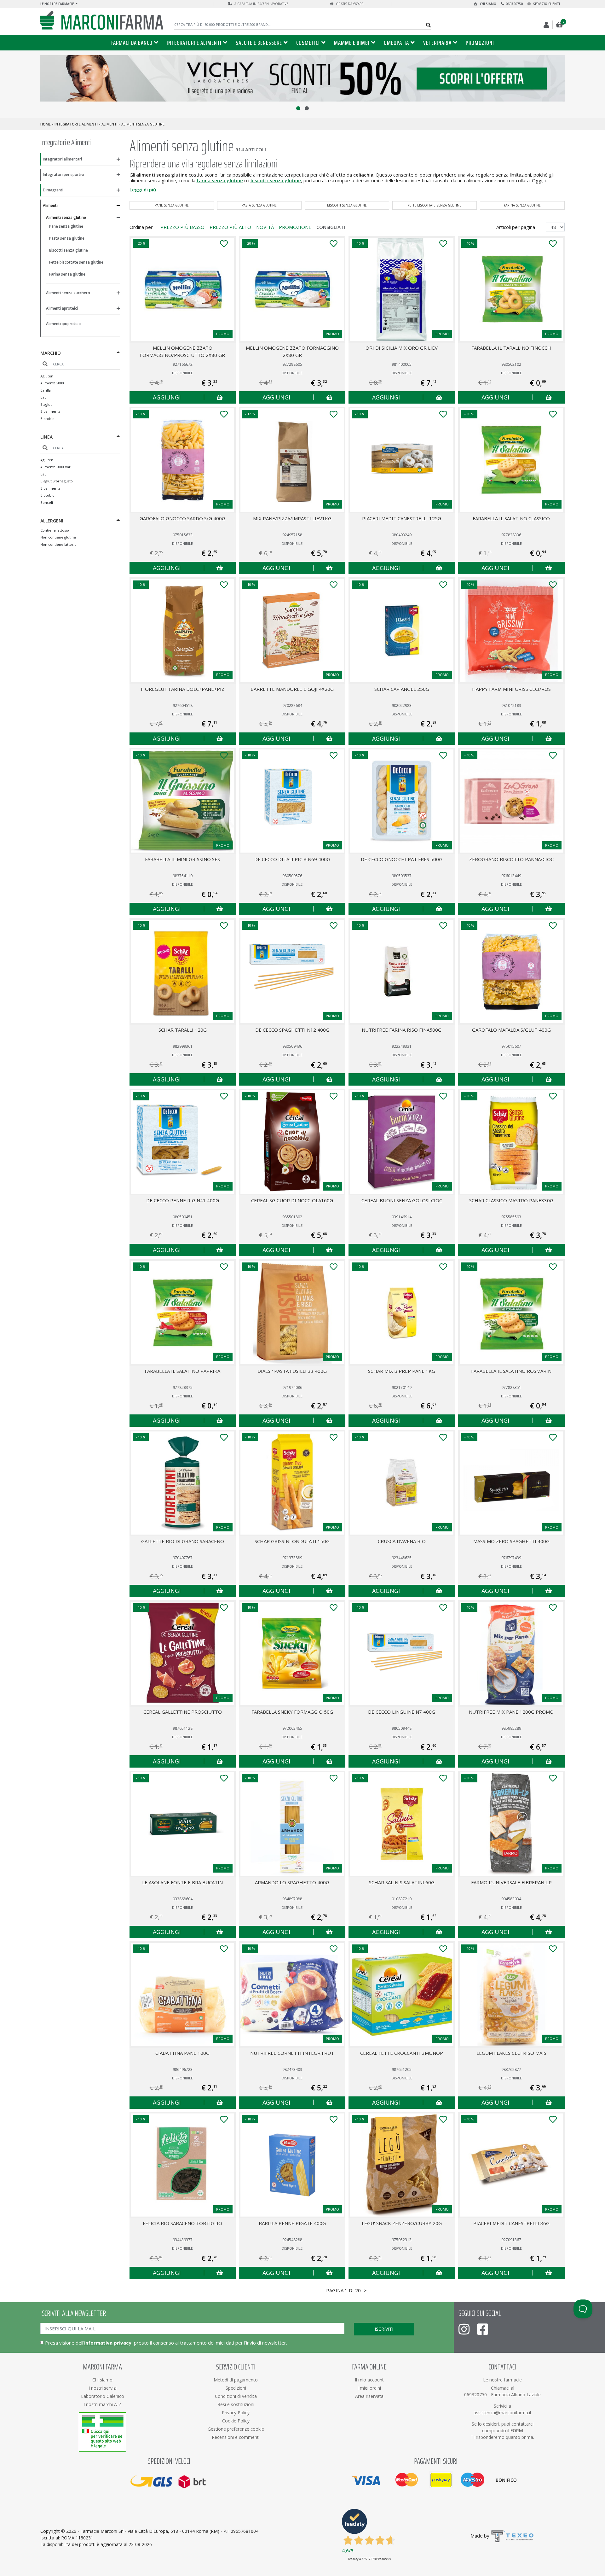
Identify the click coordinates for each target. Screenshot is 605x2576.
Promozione (295, 227)
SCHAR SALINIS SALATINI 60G (402, 1882)
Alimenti (109, 124)
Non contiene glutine (58, 537)
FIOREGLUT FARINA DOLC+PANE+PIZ (183, 689)
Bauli (44, 397)
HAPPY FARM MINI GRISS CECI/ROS (511, 689)
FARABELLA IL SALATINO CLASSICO (511, 518)
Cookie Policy (236, 2421)
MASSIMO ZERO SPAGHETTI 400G (511, 1541)
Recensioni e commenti (236, 2437)
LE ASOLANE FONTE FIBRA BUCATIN (182, 1882)
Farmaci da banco (132, 43)
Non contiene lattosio (58, 544)
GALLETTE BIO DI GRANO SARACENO (183, 1541)
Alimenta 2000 (52, 383)
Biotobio (47, 419)
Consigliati (331, 227)
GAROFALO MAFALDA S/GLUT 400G (511, 1030)
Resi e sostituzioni (236, 2404)
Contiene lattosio (55, 530)
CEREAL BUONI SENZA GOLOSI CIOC (402, 1200)
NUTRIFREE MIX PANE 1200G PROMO (511, 1712)
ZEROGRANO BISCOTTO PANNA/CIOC (511, 859)
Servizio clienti (546, 4)
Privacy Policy (236, 2413)
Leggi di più (143, 189)
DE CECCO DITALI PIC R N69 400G (292, 859)
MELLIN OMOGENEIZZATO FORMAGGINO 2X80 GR (292, 351)
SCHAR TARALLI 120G (183, 1030)
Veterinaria (437, 43)
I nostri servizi (103, 2388)
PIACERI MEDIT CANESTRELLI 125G (402, 518)
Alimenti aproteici (62, 308)
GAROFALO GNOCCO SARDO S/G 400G (182, 518)
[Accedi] (547, 25)
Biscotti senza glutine (69, 250)
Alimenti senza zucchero (68, 293)
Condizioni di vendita (236, 2396)
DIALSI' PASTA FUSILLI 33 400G (292, 1371)
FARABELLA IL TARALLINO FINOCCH (511, 348)
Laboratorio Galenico (103, 2396)
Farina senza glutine (67, 274)
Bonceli (47, 502)
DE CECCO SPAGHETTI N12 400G (292, 1030)
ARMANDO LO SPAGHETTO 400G (292, 1882)
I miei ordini (369, 2388)
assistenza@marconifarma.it (503, 2413)
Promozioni (480, 43)
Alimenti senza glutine (66, 217)
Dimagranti (53, 190)
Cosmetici (308, 43)
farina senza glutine (220, 180)
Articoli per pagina (516, 227)
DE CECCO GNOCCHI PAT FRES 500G (402, 859)
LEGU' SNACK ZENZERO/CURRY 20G (402, 2223)
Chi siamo (488, 4)
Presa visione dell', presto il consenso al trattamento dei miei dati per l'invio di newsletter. (166, 2343)
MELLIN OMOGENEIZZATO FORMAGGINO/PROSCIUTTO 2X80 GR (182, 351)
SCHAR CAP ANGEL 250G (402, 689)
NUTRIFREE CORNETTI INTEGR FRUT (292, 2053)
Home (46, 124)
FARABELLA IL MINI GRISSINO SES (182, 859)
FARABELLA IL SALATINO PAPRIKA (182, 1371)
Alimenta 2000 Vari (56, 467)
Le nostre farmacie (502, 2380)
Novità (265, 227)
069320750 (514, 4)
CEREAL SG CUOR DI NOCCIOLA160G (292, 1200)
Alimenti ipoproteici (64, 324)
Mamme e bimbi (352, 43)
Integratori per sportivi (63, 175)
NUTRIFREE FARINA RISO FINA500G (402, 1030)
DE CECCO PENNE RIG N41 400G (183, 1200)
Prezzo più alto (230, 227)
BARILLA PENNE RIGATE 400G (292, 2223)
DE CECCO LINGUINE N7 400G (402, 1712)
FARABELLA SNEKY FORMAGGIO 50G (292, 1712)
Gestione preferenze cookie (236, 2429)
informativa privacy (108, 2343)
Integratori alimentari (62, 159)
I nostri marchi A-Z (102, 2404)
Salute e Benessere (259, 43)
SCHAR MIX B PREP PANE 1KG (402, 1371)
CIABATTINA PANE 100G (182, 2053)
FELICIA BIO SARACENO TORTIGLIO (182, 2223)
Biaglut (46, 404)
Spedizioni (236, 2388)
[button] (298, 108)
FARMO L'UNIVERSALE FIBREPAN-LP (511, 1882)
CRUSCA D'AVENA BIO (402, 1541)
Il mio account (369, 2380)
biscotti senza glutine (276, 180)
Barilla (46, 390)
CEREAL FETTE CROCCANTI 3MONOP (402, 2053)
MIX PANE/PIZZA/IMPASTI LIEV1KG (292, 518)
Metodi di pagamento (236, 2380)
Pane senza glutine (66, 226)
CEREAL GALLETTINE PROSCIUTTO (183, 1712)
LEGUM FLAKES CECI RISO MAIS (511, 2053)
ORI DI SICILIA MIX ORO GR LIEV (402, 348)
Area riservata (369, 2396)
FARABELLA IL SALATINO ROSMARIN (511, 1371)
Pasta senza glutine (67, 238)
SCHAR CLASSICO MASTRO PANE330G (511, 1200)
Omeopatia (396, 43)
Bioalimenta (50, 411)
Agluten (47, 376)
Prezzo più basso (182, 227)
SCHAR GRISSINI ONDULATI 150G (292, 1541)
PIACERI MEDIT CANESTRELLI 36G (511, 2223)
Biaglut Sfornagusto (57, 481)
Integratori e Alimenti (194, 43)
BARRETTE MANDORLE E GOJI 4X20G (292, 689)
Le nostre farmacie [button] (58, 4)
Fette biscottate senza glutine (76, 262)
